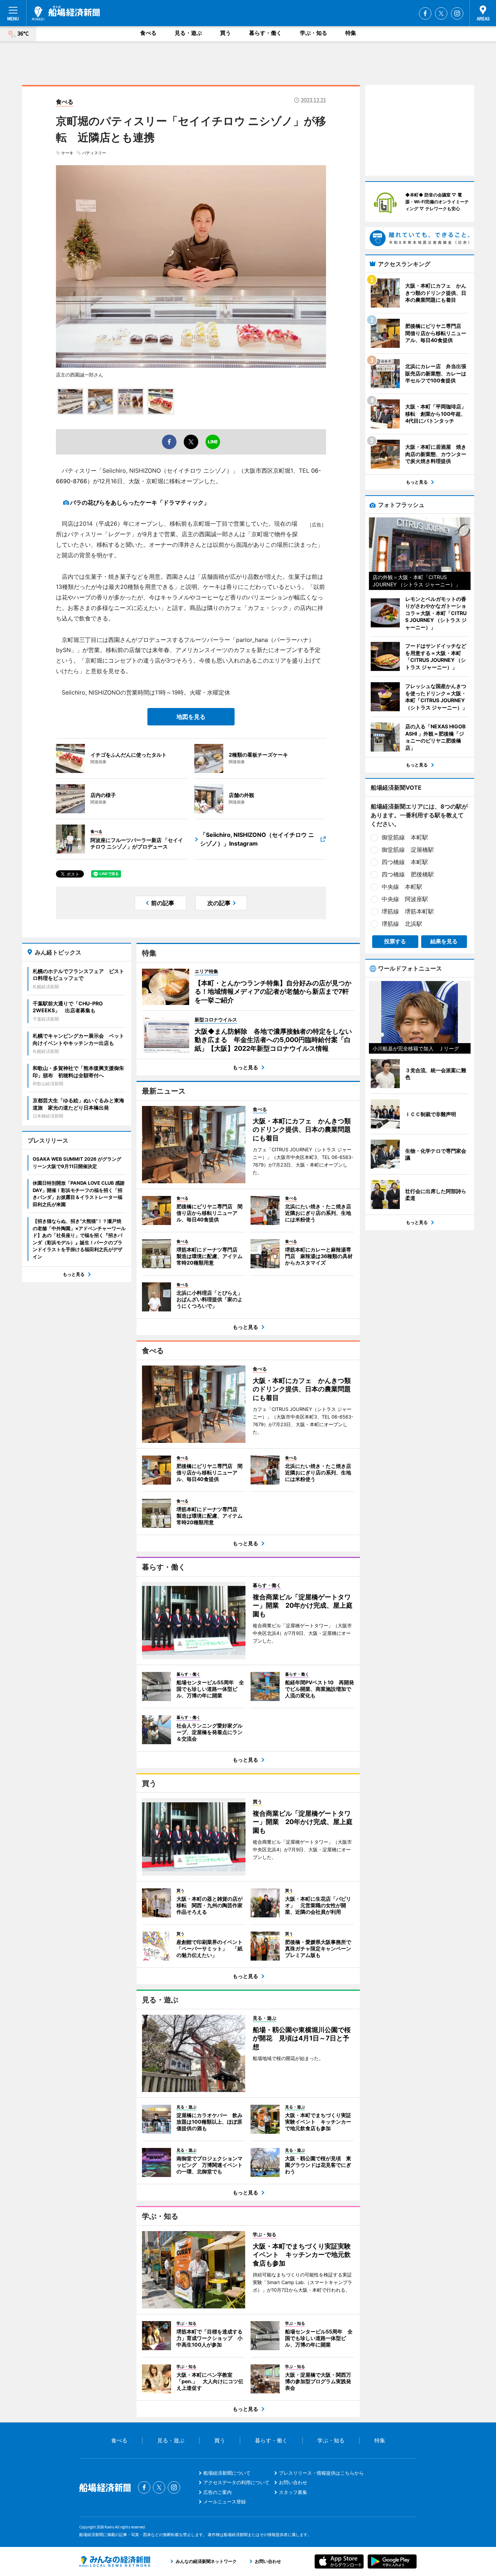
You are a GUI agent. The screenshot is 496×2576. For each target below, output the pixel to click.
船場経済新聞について (227, 2473)
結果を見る (444, 941)
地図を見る (191, 717)
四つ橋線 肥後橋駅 (408, 874)
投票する (395, 941)
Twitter (441, 13)
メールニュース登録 (225, 2502)
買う (225, 33)
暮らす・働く (265, 33)
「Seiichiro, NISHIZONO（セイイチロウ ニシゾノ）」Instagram (257, 839)
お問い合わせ (293, 2482)
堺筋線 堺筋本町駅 (408, 911)
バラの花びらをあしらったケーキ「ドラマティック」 (140, 502)
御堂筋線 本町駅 (405, 837)
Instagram (457, 13)
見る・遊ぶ (188, 33)
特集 (351, 33)
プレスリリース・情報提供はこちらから (321, 2473)
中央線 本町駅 (402, 887)
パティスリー (94, 153)
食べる (148, 33)
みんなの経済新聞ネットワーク (115, 2561)
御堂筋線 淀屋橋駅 (408, 850)
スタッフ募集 (293, 2492)
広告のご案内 (217, 2492)
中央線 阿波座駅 (405, 899)
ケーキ (67, 153)
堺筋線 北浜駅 (402, 924)
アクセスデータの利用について (236, 2482)
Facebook (425, 13)
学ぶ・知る (314, 33)
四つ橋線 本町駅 (405, 862)
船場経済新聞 (66, 13)
